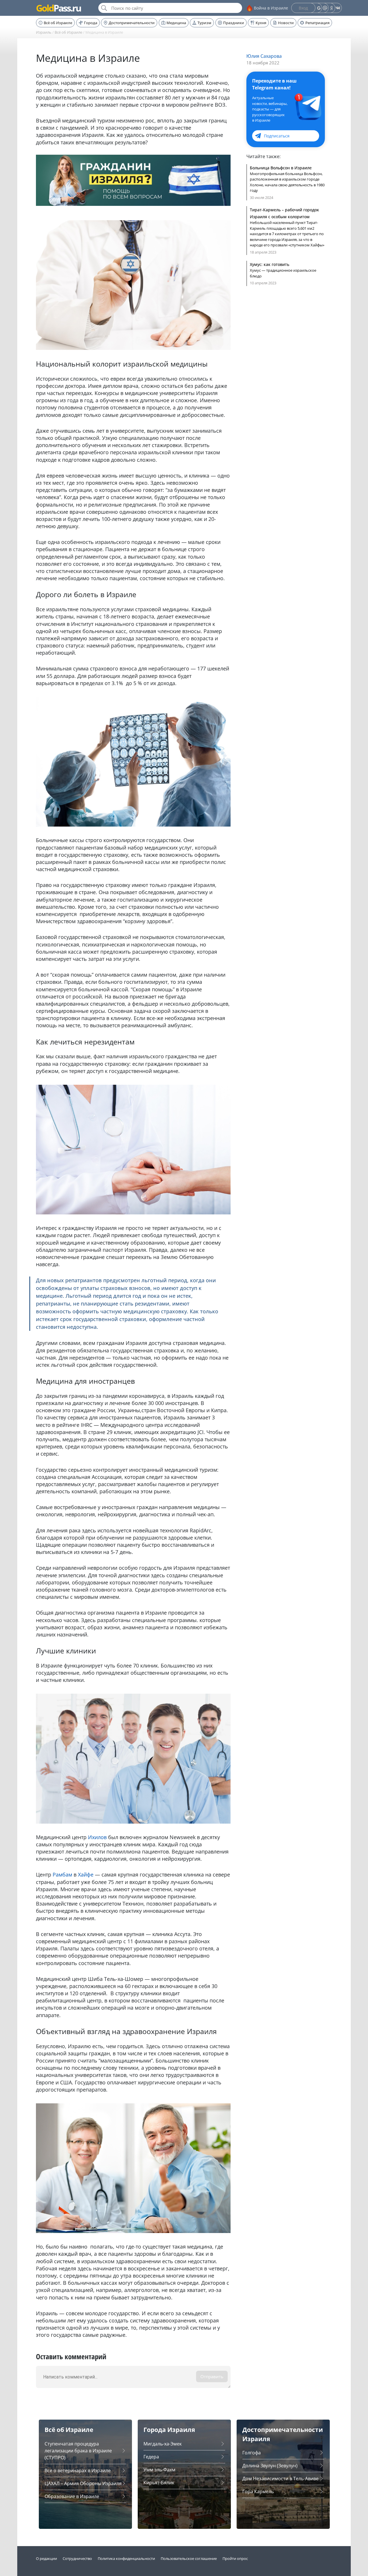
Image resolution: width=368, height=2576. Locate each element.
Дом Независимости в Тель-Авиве (280, 2479)
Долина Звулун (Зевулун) (270, 2466)
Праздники (234, 23)
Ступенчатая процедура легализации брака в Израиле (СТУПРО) (78, 2451)
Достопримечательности (132, 23)
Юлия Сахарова (264, 56)
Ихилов (97, 1837)
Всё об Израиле (58, 23)
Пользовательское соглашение (189, 2558)
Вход (303, 8)
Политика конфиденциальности (126, 2558)
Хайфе (86, 1874)
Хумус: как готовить (270, 264)
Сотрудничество (77, 2558)
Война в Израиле (271, 8)
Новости (286, 23)
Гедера (151, 2457)
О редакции (46, 2558)
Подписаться (277, 136)
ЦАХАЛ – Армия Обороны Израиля (83, 2483)
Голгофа (252, 2453)
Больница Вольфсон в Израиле (281, 168)
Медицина (176, 23)
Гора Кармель (258, 2491)
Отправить (212, 2376)
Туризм (204, 23)
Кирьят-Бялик (159, 2483)
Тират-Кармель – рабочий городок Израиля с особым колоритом (284, 213)
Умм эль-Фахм (159, 2470)
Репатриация (317, 23)
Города (91, 23)
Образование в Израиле (72, 2496)
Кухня (261, 23)
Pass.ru (58, 8)
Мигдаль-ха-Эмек (163, 2444)
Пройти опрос (235, 2558)
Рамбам (62, 1874)
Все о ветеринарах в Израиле (78, 2470)
